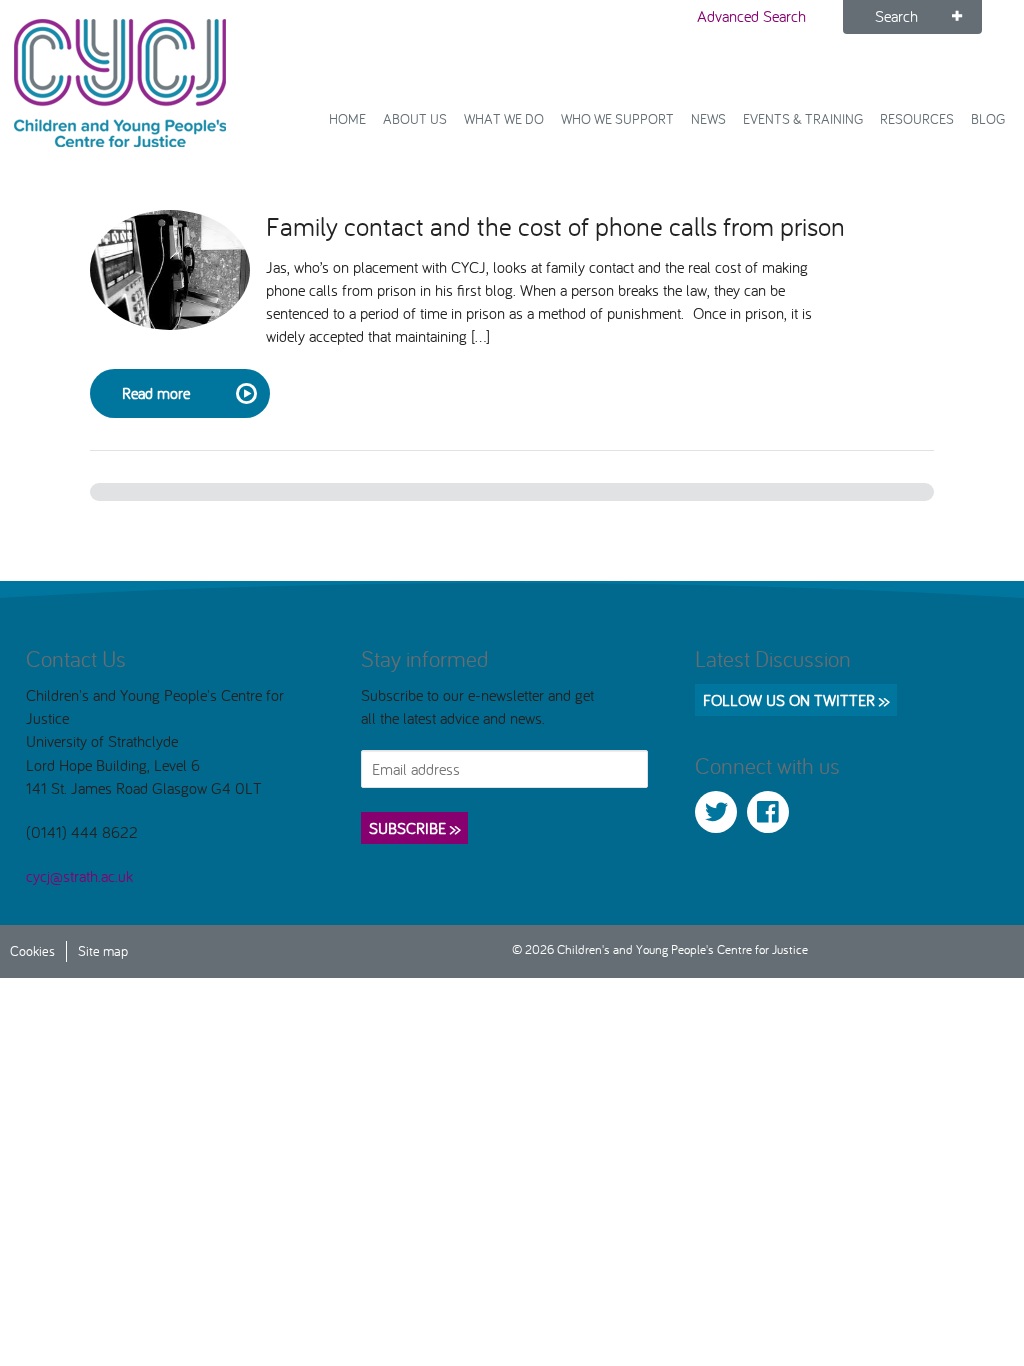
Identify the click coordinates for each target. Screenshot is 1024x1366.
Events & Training (803, 118)
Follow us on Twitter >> (796, 700)
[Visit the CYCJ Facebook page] (768, 812)
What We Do (504, 118)
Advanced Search (751, 16)
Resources (917, 118)
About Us (415, 118)
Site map (103, 950)
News (708, 118)
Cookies (32, 950)
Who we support (617, 118)
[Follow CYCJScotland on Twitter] (716, 812)
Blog (988, 118)
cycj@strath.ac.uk (79, 876)
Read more (156, 393)
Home (347, 118)
